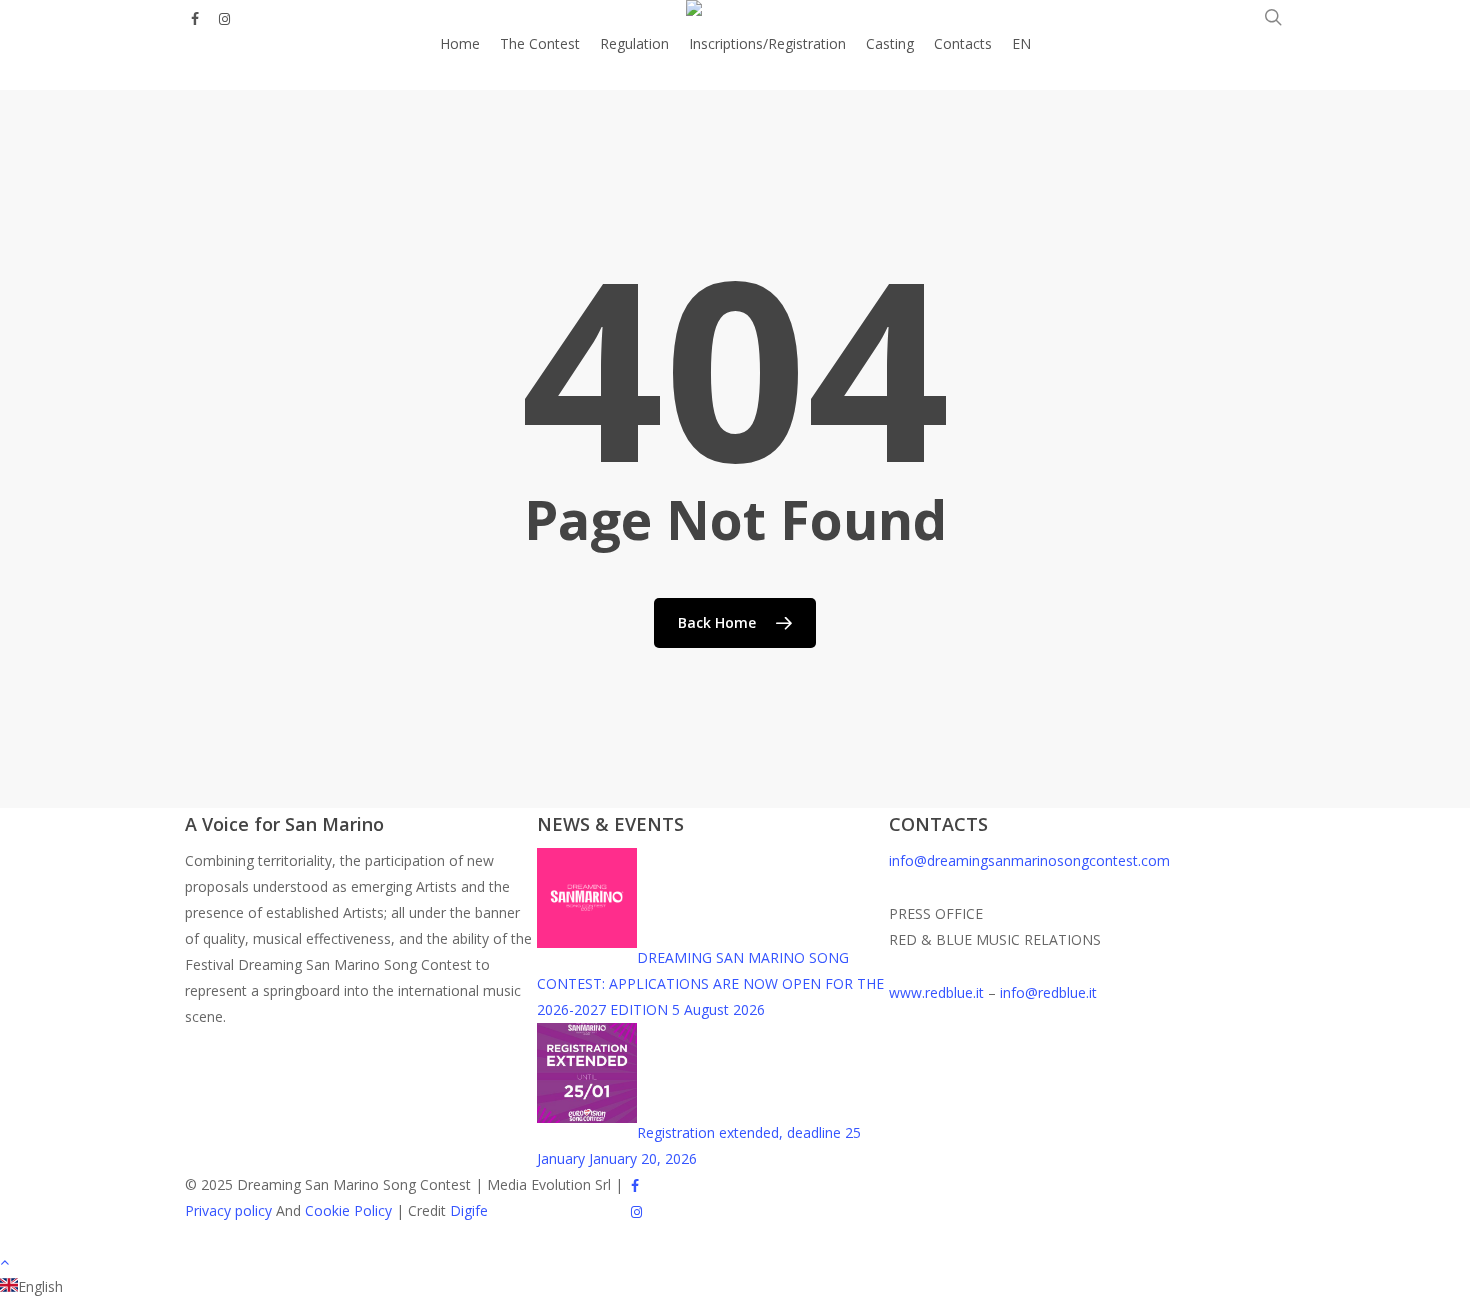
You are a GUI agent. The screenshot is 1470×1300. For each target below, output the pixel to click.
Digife (469, 1210)
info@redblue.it (1048, 992)
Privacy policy (228, 1210)
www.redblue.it (936, 992)
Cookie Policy (348, 1210)
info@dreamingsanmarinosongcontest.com (1029, 860)
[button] (735, 1261)
